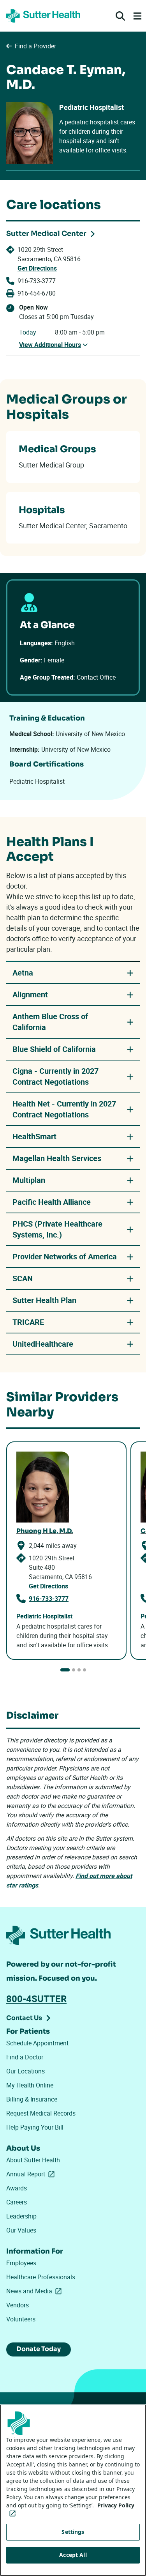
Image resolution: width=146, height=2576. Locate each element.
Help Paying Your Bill (35, 2127)
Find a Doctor (25, 2057)
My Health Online (30, 2085)
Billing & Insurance (32, 2099)
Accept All (73, 2555)
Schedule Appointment (37, 2043)
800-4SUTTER (36, 1999)
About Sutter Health (33, 2160)
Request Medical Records (41, 2113)
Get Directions (37, 268)
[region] (73, 2490)
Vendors (18, 2305)
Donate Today (39, 2349)
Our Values (21, 2230)
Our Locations (26, 2071)
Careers (17, 2202)
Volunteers (21, 2319)
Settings (73, 2532)
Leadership (21, 2216)
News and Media (35, 2291)
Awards (17, 2188)
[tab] (65, 1670)
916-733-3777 (37, 281)
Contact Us (24, 2018)
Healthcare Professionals (41, 2277)
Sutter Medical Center (46, 234)
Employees (21, 2263)
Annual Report (32, 2174)
